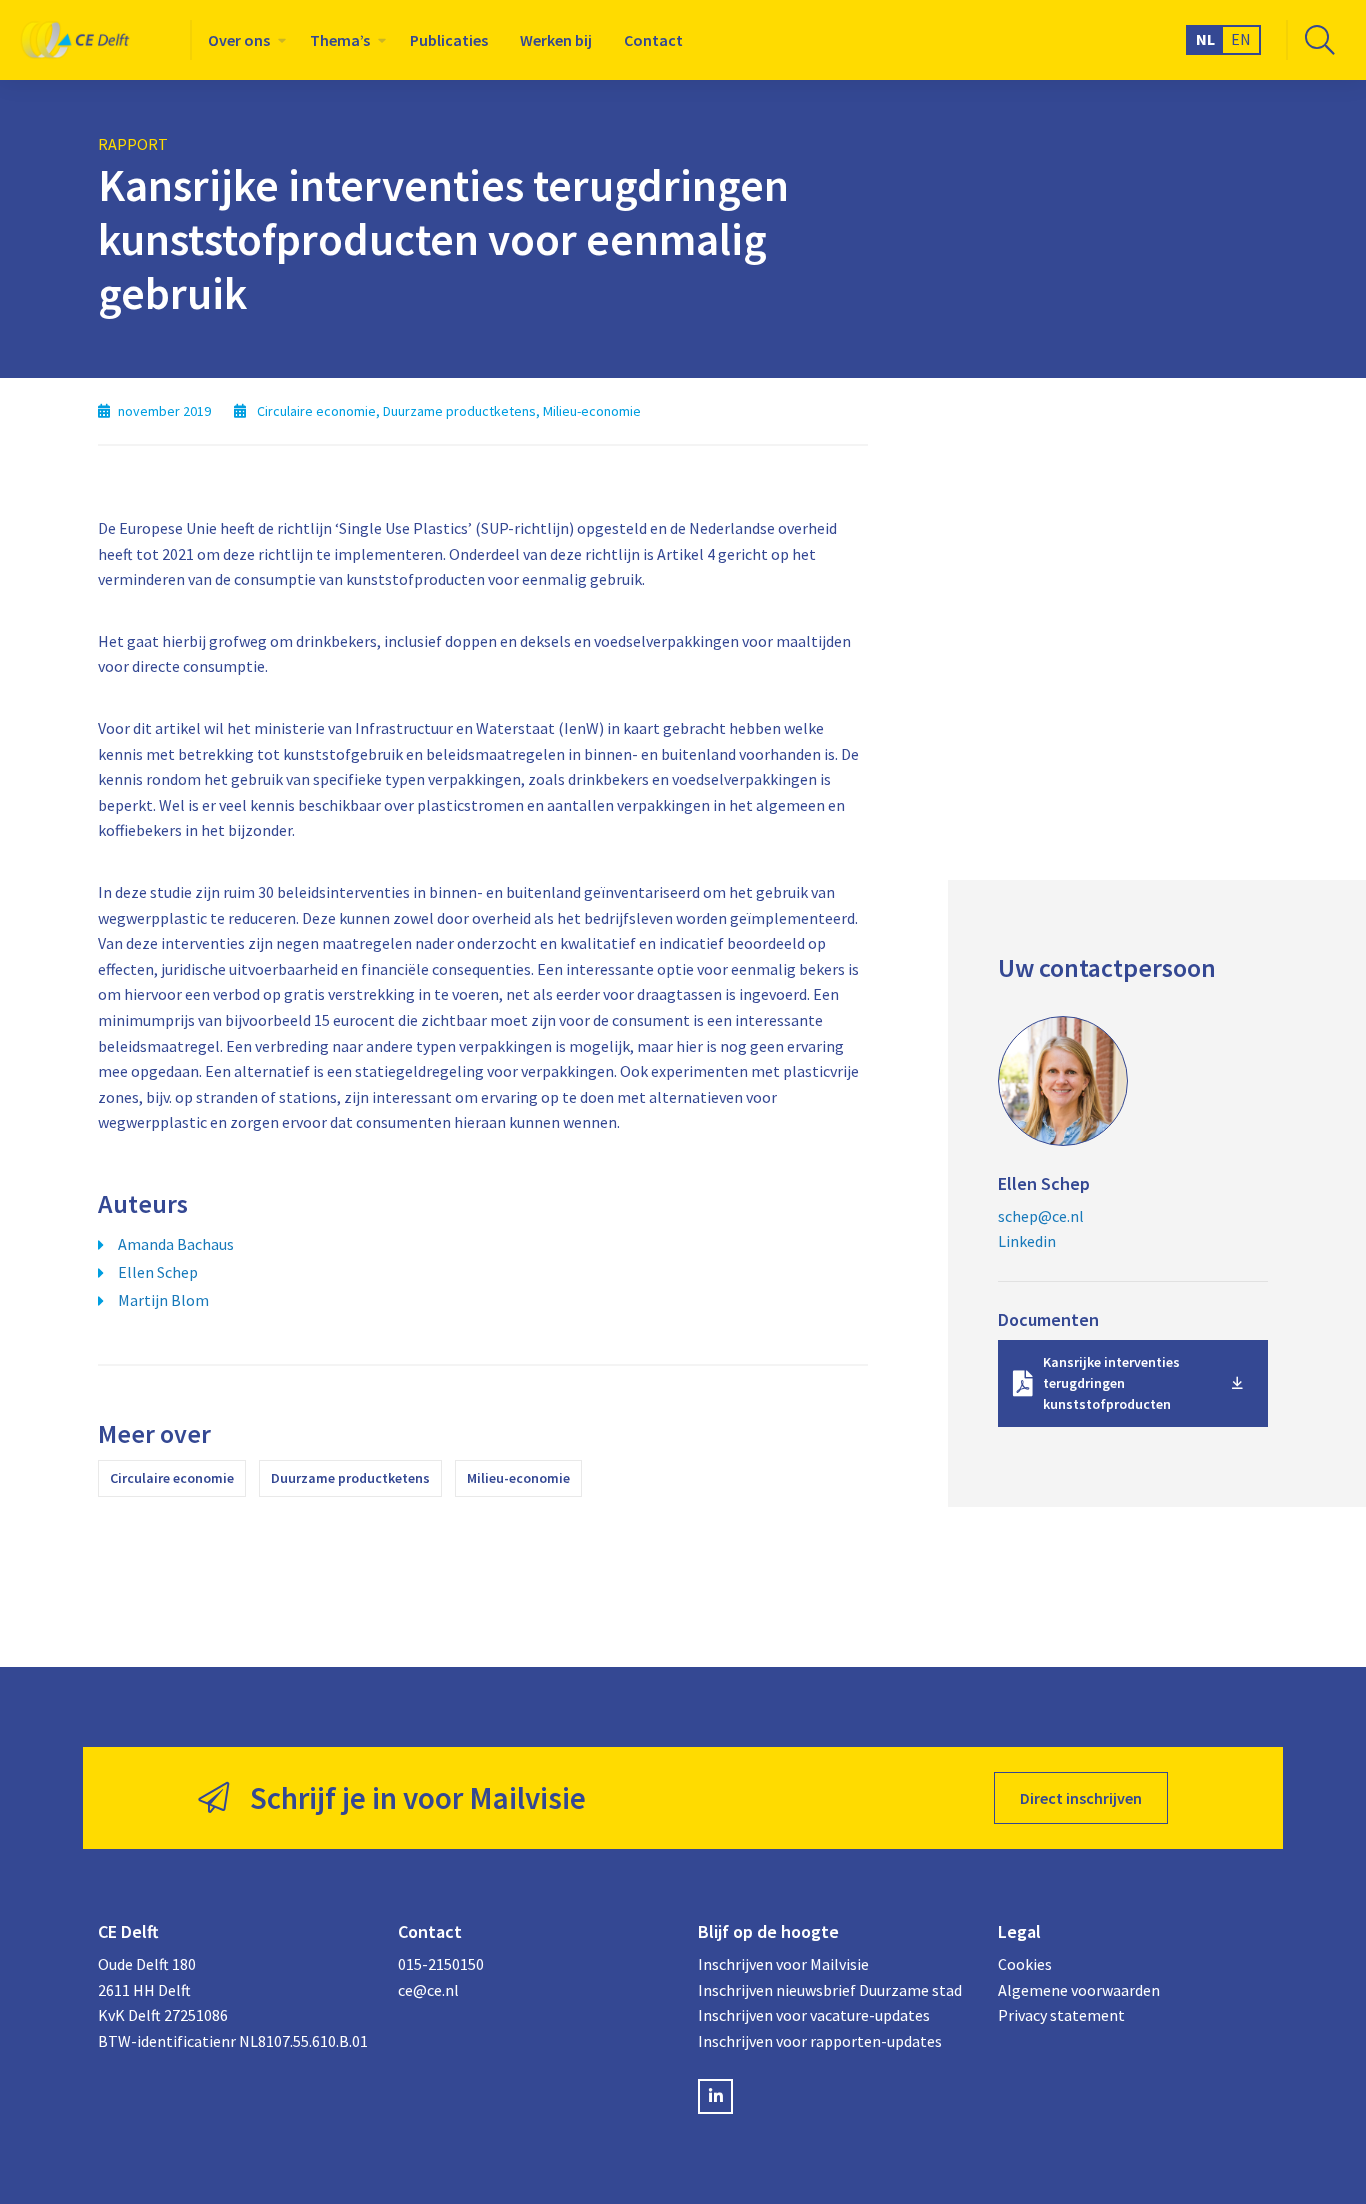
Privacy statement (1061, 2015)
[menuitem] (243, 40)
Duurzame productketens (350, 1478)
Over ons (239, 40)
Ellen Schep (158, 1272)
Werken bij (556, 40)
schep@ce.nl (1041, 1216)
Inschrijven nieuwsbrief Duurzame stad (830, 1990)
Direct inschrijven (1081, 1798)
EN (1241, 39)
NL (1205, 39)
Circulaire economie (172, 1478)
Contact (653, 40)
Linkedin (1027, 1241)
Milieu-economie (518, 1478)
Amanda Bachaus (176, 1244)
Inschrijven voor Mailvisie (783, 1964)
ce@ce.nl (428, 1990)
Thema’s (340, 40)
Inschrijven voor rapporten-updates (820, 2041)
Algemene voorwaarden (1079, 1990)
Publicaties (449, 40)
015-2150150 (441, 1964)
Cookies (1025, 1964)
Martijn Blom (163, 1300)
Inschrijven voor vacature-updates (814, 2015)
